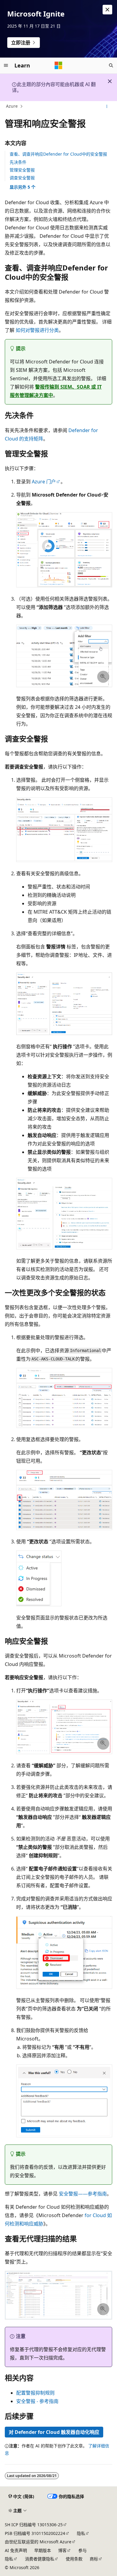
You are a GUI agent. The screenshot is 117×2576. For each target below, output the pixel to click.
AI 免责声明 (16, 2550)
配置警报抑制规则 (35, 2393)
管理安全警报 (22, 170)
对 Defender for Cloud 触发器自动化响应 (54, 2432)
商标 (94, 2559)
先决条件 (18, 162)
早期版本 (43, 2550)
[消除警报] (107, 10)
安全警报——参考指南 (83, 2194)
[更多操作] (107, 106)
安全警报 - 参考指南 (37, 2401)
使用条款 (74, 2559)
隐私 (81, 2533)
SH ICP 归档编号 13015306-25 (34, 2525)
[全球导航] (6, 65)
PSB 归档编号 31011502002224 (35, 2533)
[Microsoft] (58, 65)
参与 (82, 2550)
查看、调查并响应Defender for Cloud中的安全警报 (58, 154)
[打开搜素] (111, 65)
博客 (62, 2550)
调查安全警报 (22, 178)
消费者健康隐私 (40, 2559)
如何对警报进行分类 (37, 330)
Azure (12, 106)
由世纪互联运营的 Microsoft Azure (38, 2542)
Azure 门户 (44, 482)
